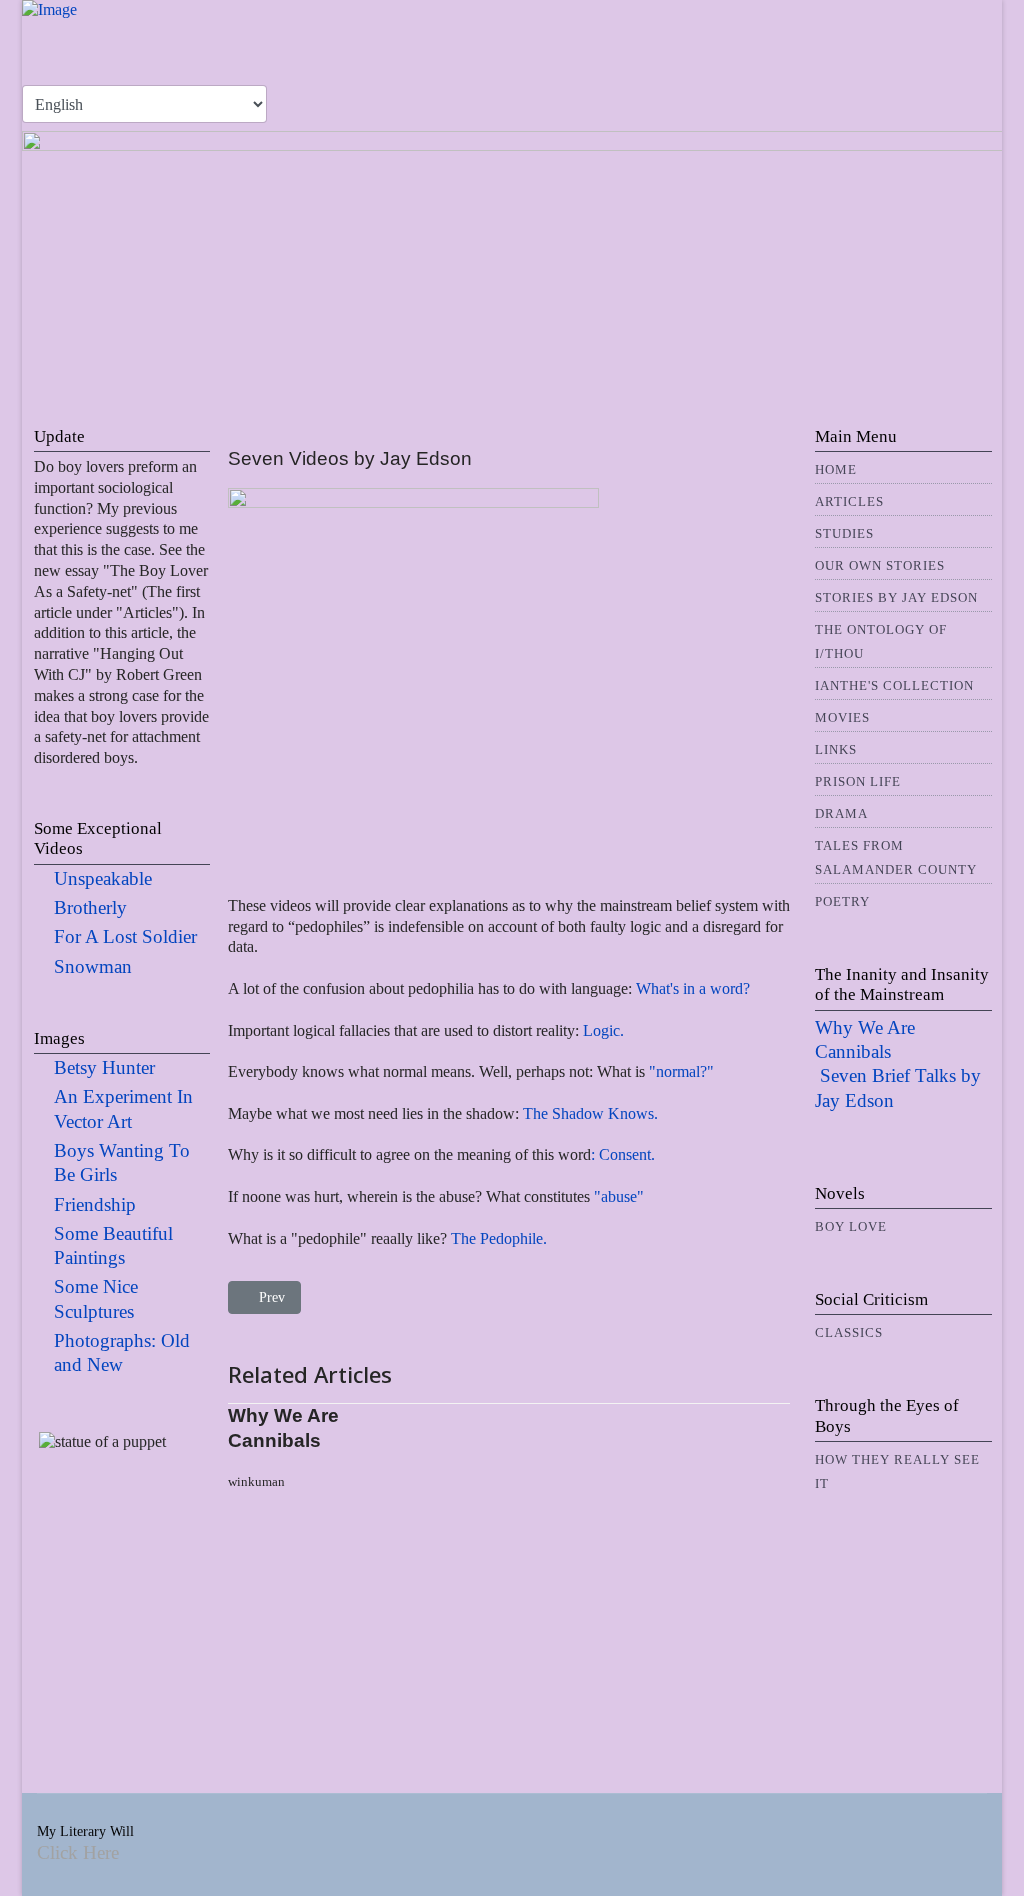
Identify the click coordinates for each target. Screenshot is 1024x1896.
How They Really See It (897, 1471)
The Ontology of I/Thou (881, 641)
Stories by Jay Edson (896, 597)
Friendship (95, 1204)
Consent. (625, 1154)
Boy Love (851, 1226)
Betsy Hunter (104, 1067)
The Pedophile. (499, 1238)
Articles (849, 501)
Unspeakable (103, 878)
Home (836, 469)
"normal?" (681, 1071)
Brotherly (90, 907)
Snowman (93, 966)
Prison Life (858, 781)
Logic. (603, 1030)
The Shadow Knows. (590, 1113)
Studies (844, 533)
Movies (842, 717)
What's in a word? (691, 988)
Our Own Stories (880, 565)
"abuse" (617, 1196)
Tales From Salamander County (896, 857)
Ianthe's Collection (894, 685)
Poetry (842, 901)
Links (836, 749)
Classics (849, 1332)
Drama (841, 813)
